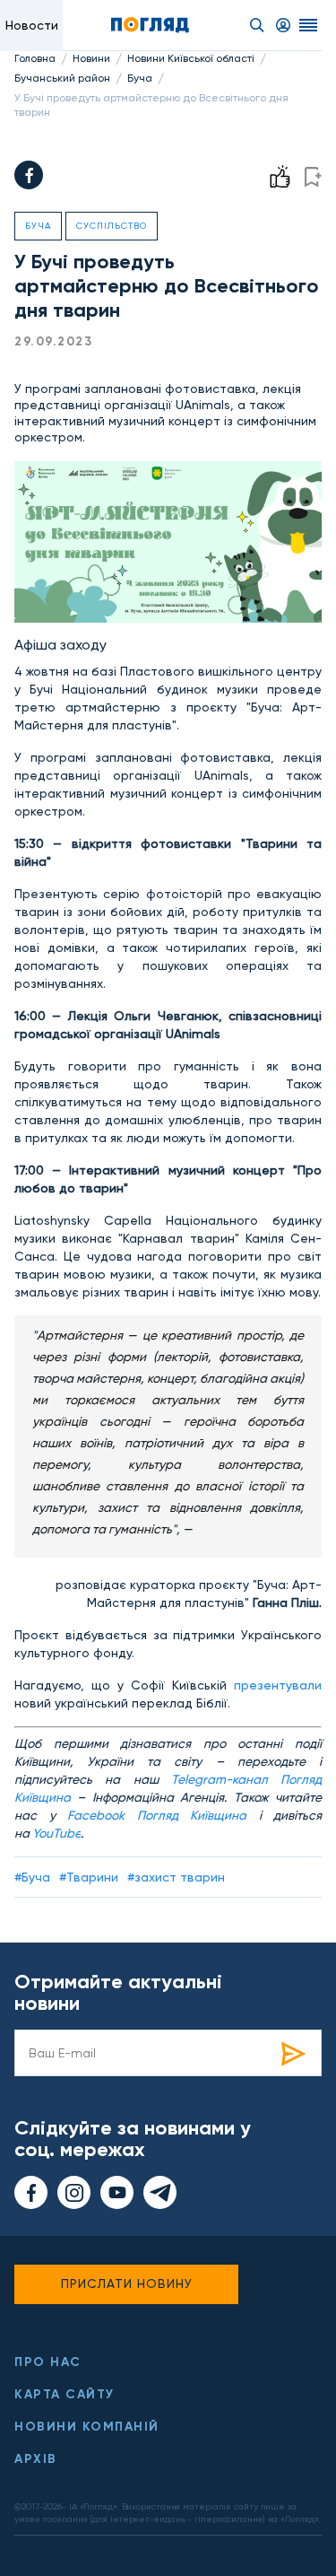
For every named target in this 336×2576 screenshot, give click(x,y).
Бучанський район (62, 78)
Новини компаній (87, 2427)
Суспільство (112, 226)
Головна (35, 58)
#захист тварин (176, 1877)
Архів (36, 2459)
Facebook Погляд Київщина (157, 1815)
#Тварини (89, 1877)
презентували (278, 1685)
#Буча (32, 1877)
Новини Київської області (191, 58)
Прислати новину (127, 2283)
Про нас (48, 2362)
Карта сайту (65, 2394)
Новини (91, 58)
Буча (140, 78)
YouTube (56, 1833)
